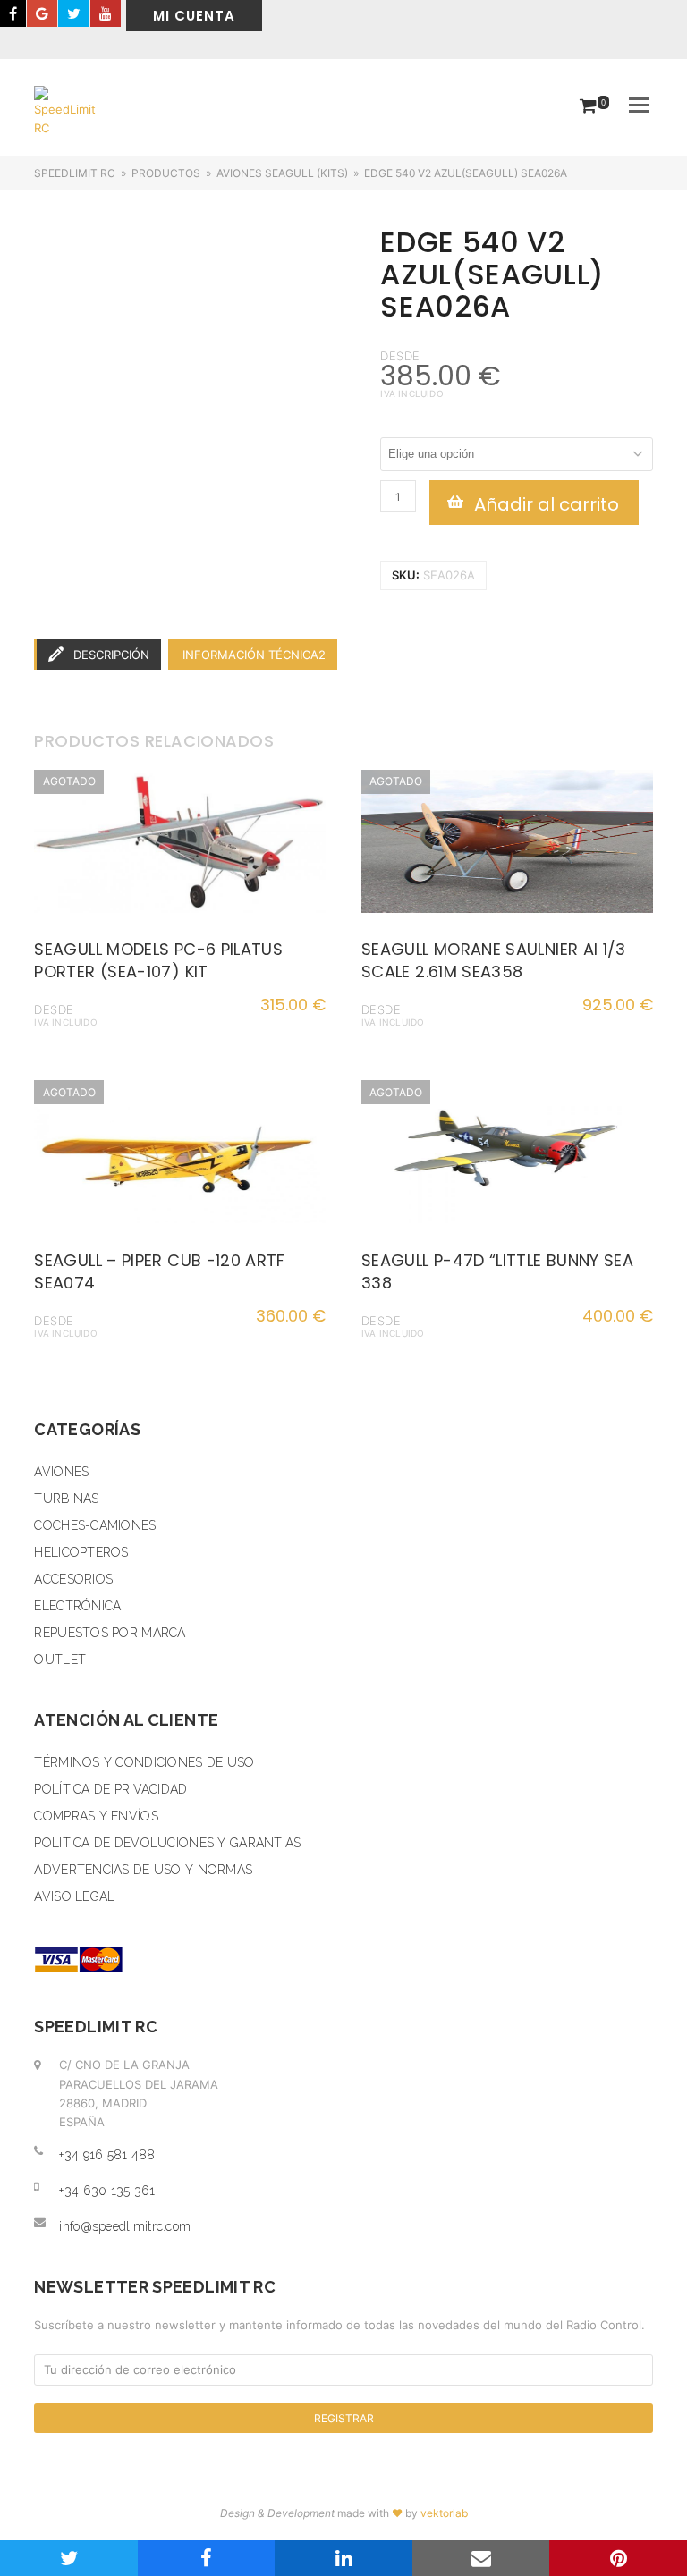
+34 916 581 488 (107, 2155)
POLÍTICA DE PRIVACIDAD (110, 1789)
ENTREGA (408, 427)
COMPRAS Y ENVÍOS (96, 1816)
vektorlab (444, 2513)
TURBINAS (66, 1499)
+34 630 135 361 (107, 2191)
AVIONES (61, 1472)
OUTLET (60, 1660)
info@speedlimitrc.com (125, 2226)
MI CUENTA (194, 16)
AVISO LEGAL (74, 1896)
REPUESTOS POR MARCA (110, 1633)
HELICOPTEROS (81, 1552)
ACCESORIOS (73, 1579)
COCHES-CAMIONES (95, 1525)
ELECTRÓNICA (77, 1606)
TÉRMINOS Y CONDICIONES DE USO (144, 1762)
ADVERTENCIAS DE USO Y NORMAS (143, 1870)
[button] (639, 105)
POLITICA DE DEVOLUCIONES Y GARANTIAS (167, 1843)
